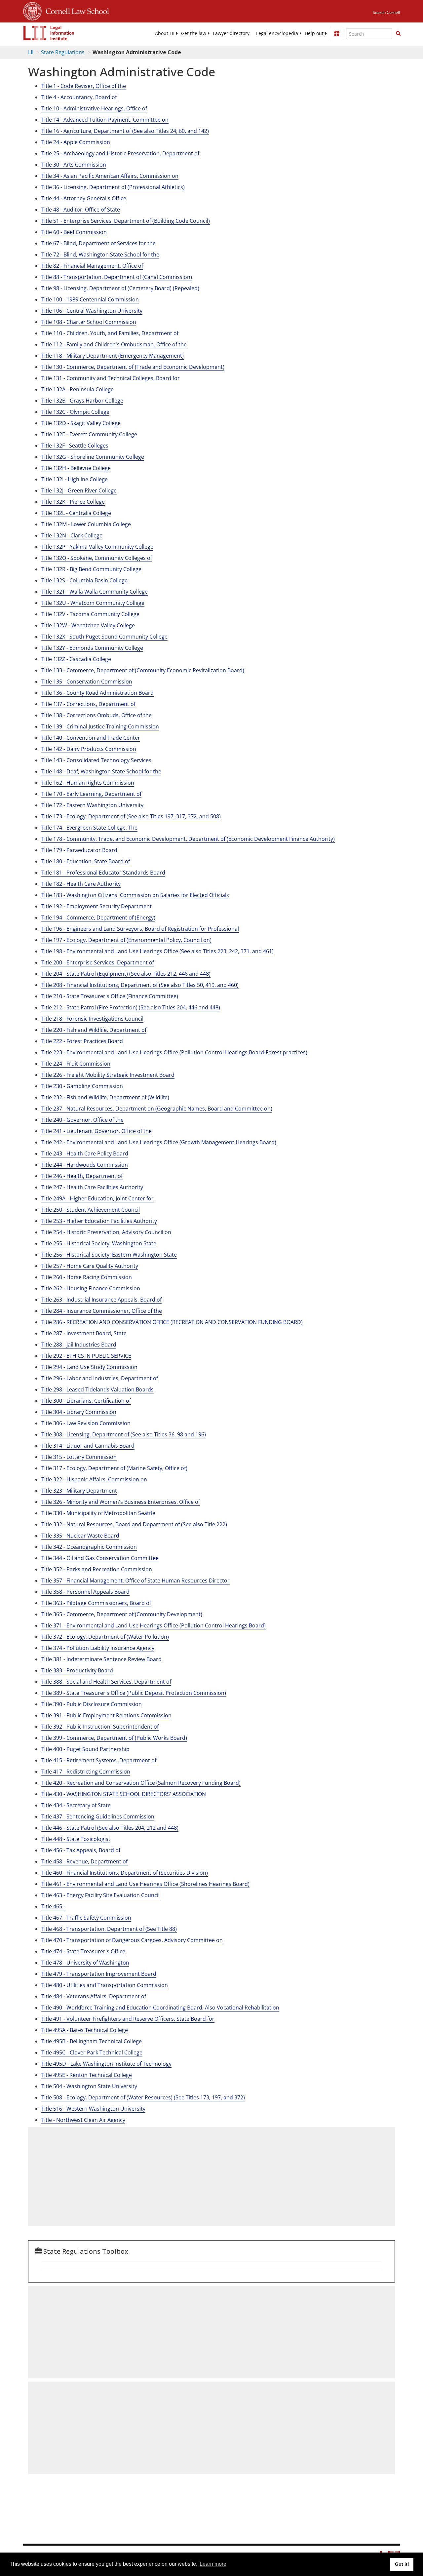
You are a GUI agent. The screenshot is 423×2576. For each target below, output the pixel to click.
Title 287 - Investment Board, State (84, 1333)
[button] (398, 33)
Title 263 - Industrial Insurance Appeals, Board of (101, 1300)
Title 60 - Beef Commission (74, 232)
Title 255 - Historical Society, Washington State (99, 1243)
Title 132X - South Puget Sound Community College (104, 637)
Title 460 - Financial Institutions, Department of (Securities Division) (125, 1873)
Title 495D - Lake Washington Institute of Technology (106, 2064)
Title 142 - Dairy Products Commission (89, 749)
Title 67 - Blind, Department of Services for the (98, 243)
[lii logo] (49, 33)
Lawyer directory (231, 33)
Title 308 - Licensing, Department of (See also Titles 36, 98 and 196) (124, 1434)
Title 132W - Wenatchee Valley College (88, 625)
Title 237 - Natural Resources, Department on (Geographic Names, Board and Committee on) (157, 1109)
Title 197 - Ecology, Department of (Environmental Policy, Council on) (126, 940)
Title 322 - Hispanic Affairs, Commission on (94, 1479)
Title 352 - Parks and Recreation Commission (97, 1569)
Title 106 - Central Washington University (92, 311)
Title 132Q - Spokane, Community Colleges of (97, 558)
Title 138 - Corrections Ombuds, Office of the (96, 715)
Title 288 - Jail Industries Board (79, 1345)
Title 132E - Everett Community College (89, 434)
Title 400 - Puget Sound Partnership (85, 1749)
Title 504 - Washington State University (89, 2086)
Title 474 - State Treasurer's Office (83, 1951)
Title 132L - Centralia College (76, 513)
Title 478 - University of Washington (85, 1963)
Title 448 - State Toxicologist (76, 1839)
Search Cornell (386, 12)
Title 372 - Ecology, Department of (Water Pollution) (105, 1637)
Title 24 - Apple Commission (76, 142)
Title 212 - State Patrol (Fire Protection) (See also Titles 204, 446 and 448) (131, 1007)
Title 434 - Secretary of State (76, 1805)
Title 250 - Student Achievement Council (91, 1210)
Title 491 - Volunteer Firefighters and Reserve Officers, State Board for (128, 2019)
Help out (314, 33)
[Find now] (398, 34)
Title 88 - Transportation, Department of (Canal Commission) (117, 277)
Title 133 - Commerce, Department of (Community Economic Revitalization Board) (143, 670)
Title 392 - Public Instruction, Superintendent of (100, 1727)
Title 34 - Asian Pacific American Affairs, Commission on (110, 176)
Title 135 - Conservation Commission (87, 682)
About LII (165, 33)
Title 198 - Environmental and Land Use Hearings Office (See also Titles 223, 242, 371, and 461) (157, 951)
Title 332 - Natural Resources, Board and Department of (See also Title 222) (134, 1524)
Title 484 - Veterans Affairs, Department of (94, 1996)
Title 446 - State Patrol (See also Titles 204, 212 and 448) (110, 1828)
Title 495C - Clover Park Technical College (92, 2052)
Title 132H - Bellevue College (76, 468)
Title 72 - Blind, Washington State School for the (100, 254)
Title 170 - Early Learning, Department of (91, 794)
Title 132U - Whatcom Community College (93, 603)
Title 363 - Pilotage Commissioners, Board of (96, 1603)
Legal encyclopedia (277, 33)
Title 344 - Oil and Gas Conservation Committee (100, 1558)
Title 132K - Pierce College (73, 502)
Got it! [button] (402, 2564)
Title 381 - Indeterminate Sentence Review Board (101, 1659)
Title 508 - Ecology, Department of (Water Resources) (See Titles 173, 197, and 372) (143, 2097)
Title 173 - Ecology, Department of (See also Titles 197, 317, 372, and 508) (131, 816)
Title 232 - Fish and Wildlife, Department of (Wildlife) (105, 1097)
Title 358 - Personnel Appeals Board (85, 1592)
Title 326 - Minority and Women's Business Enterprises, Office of (121, 1502)
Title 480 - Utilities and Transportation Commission (105, 1985)
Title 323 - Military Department (79, 1491)
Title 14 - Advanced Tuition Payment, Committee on (105, 120)
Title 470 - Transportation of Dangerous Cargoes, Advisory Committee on (132, 1940)
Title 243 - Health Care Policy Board (85, 1153)
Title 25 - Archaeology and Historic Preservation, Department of (120, 153)
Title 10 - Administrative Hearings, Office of (94, 108)
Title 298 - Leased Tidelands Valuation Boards (97, 1389)
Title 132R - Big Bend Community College (91, 569)
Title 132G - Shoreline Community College (93, 457)
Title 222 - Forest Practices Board (82, 1041)
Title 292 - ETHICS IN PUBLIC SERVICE (86, 1356)
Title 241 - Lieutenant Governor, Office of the (96, 1131)
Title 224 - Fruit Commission (76, 1064)
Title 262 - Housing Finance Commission (91, 1288)
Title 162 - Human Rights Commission (88, 783)
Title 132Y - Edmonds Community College (92, 648)
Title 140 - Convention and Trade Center (91, 738)
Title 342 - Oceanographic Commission (89, 1547)
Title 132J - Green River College (79, 490)
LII (31, 52)
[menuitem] (165, 33)
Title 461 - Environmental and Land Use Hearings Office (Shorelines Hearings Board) (145, 1884)
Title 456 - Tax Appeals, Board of (81, 1850)
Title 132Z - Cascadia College (76, 659)
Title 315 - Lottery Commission (79, 1457)
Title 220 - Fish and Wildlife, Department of (94, 1030)
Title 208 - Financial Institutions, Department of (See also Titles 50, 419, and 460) (140, 985)
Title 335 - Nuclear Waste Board (80, 1536)
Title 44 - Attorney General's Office (84, 198)
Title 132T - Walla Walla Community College (95, 592)
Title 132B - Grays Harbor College (82, 401)
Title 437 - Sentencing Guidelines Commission (98, 1816)
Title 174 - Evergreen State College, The (89, 828)
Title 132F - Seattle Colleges (75, 446)
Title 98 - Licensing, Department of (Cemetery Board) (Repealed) (120, 288)
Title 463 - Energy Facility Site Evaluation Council (100, 1895)
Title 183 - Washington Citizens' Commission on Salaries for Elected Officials (135, 895)
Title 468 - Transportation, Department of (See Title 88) (109, 1929)
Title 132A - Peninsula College (77, 389)
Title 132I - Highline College (75, 479)
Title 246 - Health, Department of (82, 1176)
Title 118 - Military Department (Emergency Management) (113, 356)
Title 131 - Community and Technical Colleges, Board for (111, 378)
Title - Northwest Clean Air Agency (83, 2120)
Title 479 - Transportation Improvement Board (99, 1974)
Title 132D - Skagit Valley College (81, 423)
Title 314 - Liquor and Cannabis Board (88, 1446)
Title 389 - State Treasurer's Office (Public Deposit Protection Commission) (134, 1693)
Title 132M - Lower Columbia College (86, 524)
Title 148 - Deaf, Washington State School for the (101, 771)
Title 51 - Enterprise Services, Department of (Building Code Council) (126, 221)
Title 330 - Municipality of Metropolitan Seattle (98, 1513)
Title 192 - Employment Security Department (96, 906)
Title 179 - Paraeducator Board (79, 850)
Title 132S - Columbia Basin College (84, 580)
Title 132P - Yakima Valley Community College (97, 547)
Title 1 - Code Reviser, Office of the (84, 86)
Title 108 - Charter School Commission (89, 322)
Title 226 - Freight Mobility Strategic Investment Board (108, 1075)
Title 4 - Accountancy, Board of (79, 97)
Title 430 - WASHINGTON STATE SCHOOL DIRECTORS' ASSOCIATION (124, 1794)
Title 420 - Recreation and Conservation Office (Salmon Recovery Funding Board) (141, 1783)
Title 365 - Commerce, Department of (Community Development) (122, 1614)
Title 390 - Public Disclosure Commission (92, 1704)
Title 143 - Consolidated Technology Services (96, 760)
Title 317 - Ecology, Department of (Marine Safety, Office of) (114, 1468)
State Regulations (63, 52)
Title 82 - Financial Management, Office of (92, 266)
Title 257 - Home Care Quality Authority (90, 1266)
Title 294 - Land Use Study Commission (89, 1367)
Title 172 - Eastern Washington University (92, 805)
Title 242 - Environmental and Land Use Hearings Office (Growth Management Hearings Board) (159, 1142)
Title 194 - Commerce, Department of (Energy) (98, 917)
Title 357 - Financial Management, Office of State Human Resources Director (135, 1581)
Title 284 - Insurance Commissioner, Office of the (102, 1311)
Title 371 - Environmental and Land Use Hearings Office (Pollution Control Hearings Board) (154, 1625)
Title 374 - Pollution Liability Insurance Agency (98, 1648)
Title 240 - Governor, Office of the (82, 1120)
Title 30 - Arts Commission (74, 165)
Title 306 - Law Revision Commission (86, 1423)
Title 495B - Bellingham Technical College (92, 2041)
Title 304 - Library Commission (79, 1412)
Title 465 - (53, 1906)
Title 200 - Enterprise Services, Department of (98, 962)
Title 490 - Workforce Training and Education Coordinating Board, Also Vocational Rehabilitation (160, 2008)
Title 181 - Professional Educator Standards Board (103, 873)
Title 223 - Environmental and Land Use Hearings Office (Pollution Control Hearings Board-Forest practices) (174, 1052)
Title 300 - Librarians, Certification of (86, 1401)
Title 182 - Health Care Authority (81, 884)
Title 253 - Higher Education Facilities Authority (99, 1221)
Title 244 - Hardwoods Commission (85, 1165)
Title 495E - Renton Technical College (87, 2075)
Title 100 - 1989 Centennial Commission (90, 299)
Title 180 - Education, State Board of (86, 861)
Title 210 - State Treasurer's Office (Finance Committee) (110, 996)
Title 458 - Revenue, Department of (84, 1861)
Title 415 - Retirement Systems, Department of (99, 1760)
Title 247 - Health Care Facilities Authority (92, 1187)
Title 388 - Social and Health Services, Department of (106, 1682)
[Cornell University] (32, 10)
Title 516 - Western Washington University (93, 2109)
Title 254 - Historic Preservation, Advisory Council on (106, 1232)
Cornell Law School (75, 10)
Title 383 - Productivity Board (77, 1670)
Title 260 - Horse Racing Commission (87, 1277)
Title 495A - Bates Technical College (85, 2030)
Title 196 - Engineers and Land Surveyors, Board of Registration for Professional (140, 929)
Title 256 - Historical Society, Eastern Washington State (109, 1255)
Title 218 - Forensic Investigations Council (92, 1019)
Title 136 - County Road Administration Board (97, 693)
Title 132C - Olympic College (75, 412)
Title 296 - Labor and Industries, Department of (100, 1378)
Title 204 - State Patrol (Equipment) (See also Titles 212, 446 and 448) (126, 974)
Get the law (194, 33)
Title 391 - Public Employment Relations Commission (106, 1715)
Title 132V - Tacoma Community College (90, 614)
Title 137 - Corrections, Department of (88, 704)
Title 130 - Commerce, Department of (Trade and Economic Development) (133, 367)
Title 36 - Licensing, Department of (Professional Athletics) (113, 187)
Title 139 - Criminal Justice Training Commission (100, 726)
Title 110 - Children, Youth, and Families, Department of (110, 333)
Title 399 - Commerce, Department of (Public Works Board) (114, 1738)
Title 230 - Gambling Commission (82, 1086)
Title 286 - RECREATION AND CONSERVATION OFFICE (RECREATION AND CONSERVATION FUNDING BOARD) (172, 1322)
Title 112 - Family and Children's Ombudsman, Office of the (114, 344)
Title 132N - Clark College (72, 535)
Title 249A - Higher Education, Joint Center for (97, 1198)
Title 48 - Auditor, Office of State (81, 210)
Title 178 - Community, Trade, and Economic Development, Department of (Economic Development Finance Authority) (188, 839)
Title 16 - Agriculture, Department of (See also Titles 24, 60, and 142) (125, 131)
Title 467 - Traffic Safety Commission (86, 1918)
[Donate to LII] (337, 33)
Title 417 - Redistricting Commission (86, 1772)
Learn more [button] (213, 2564)
